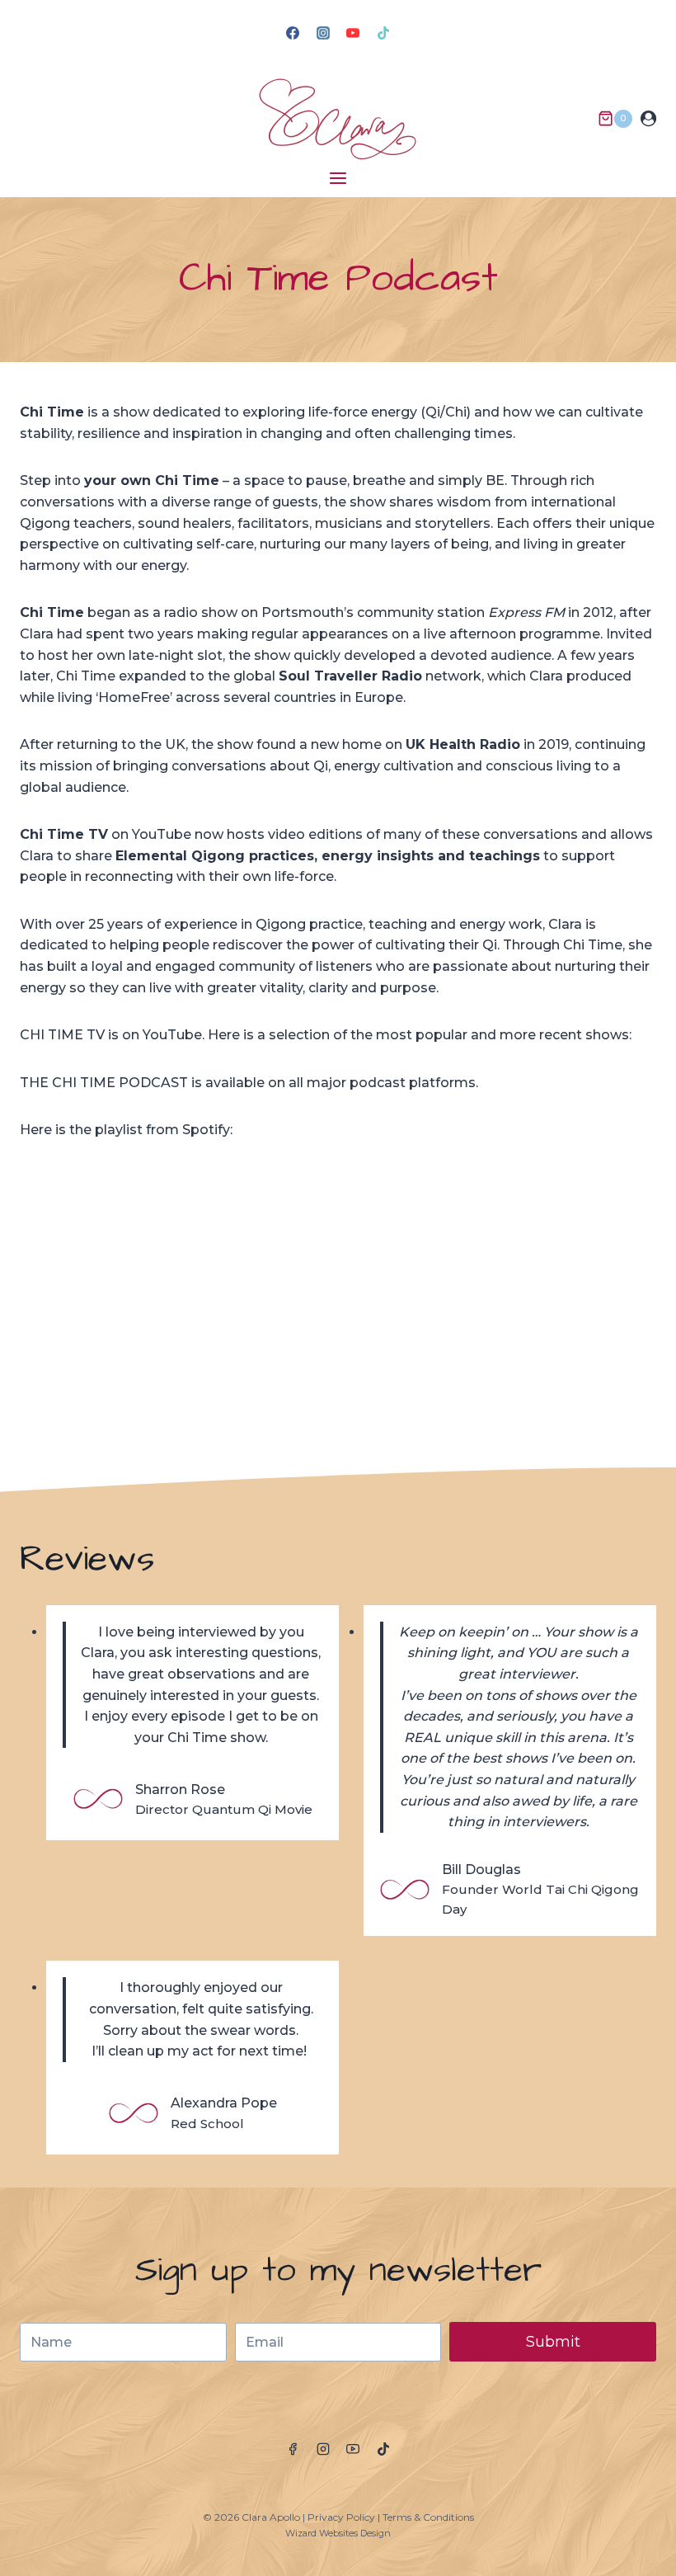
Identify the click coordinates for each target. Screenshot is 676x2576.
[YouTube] (353, 33)
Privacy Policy (341, 2517)
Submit (553, 2342)
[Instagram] (323, 33)
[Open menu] (338, 178)
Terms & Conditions (428, 2517)
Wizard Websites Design (338, 2533)
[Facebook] (293, 33)
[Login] (648, 119)
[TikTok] (383, 33)
